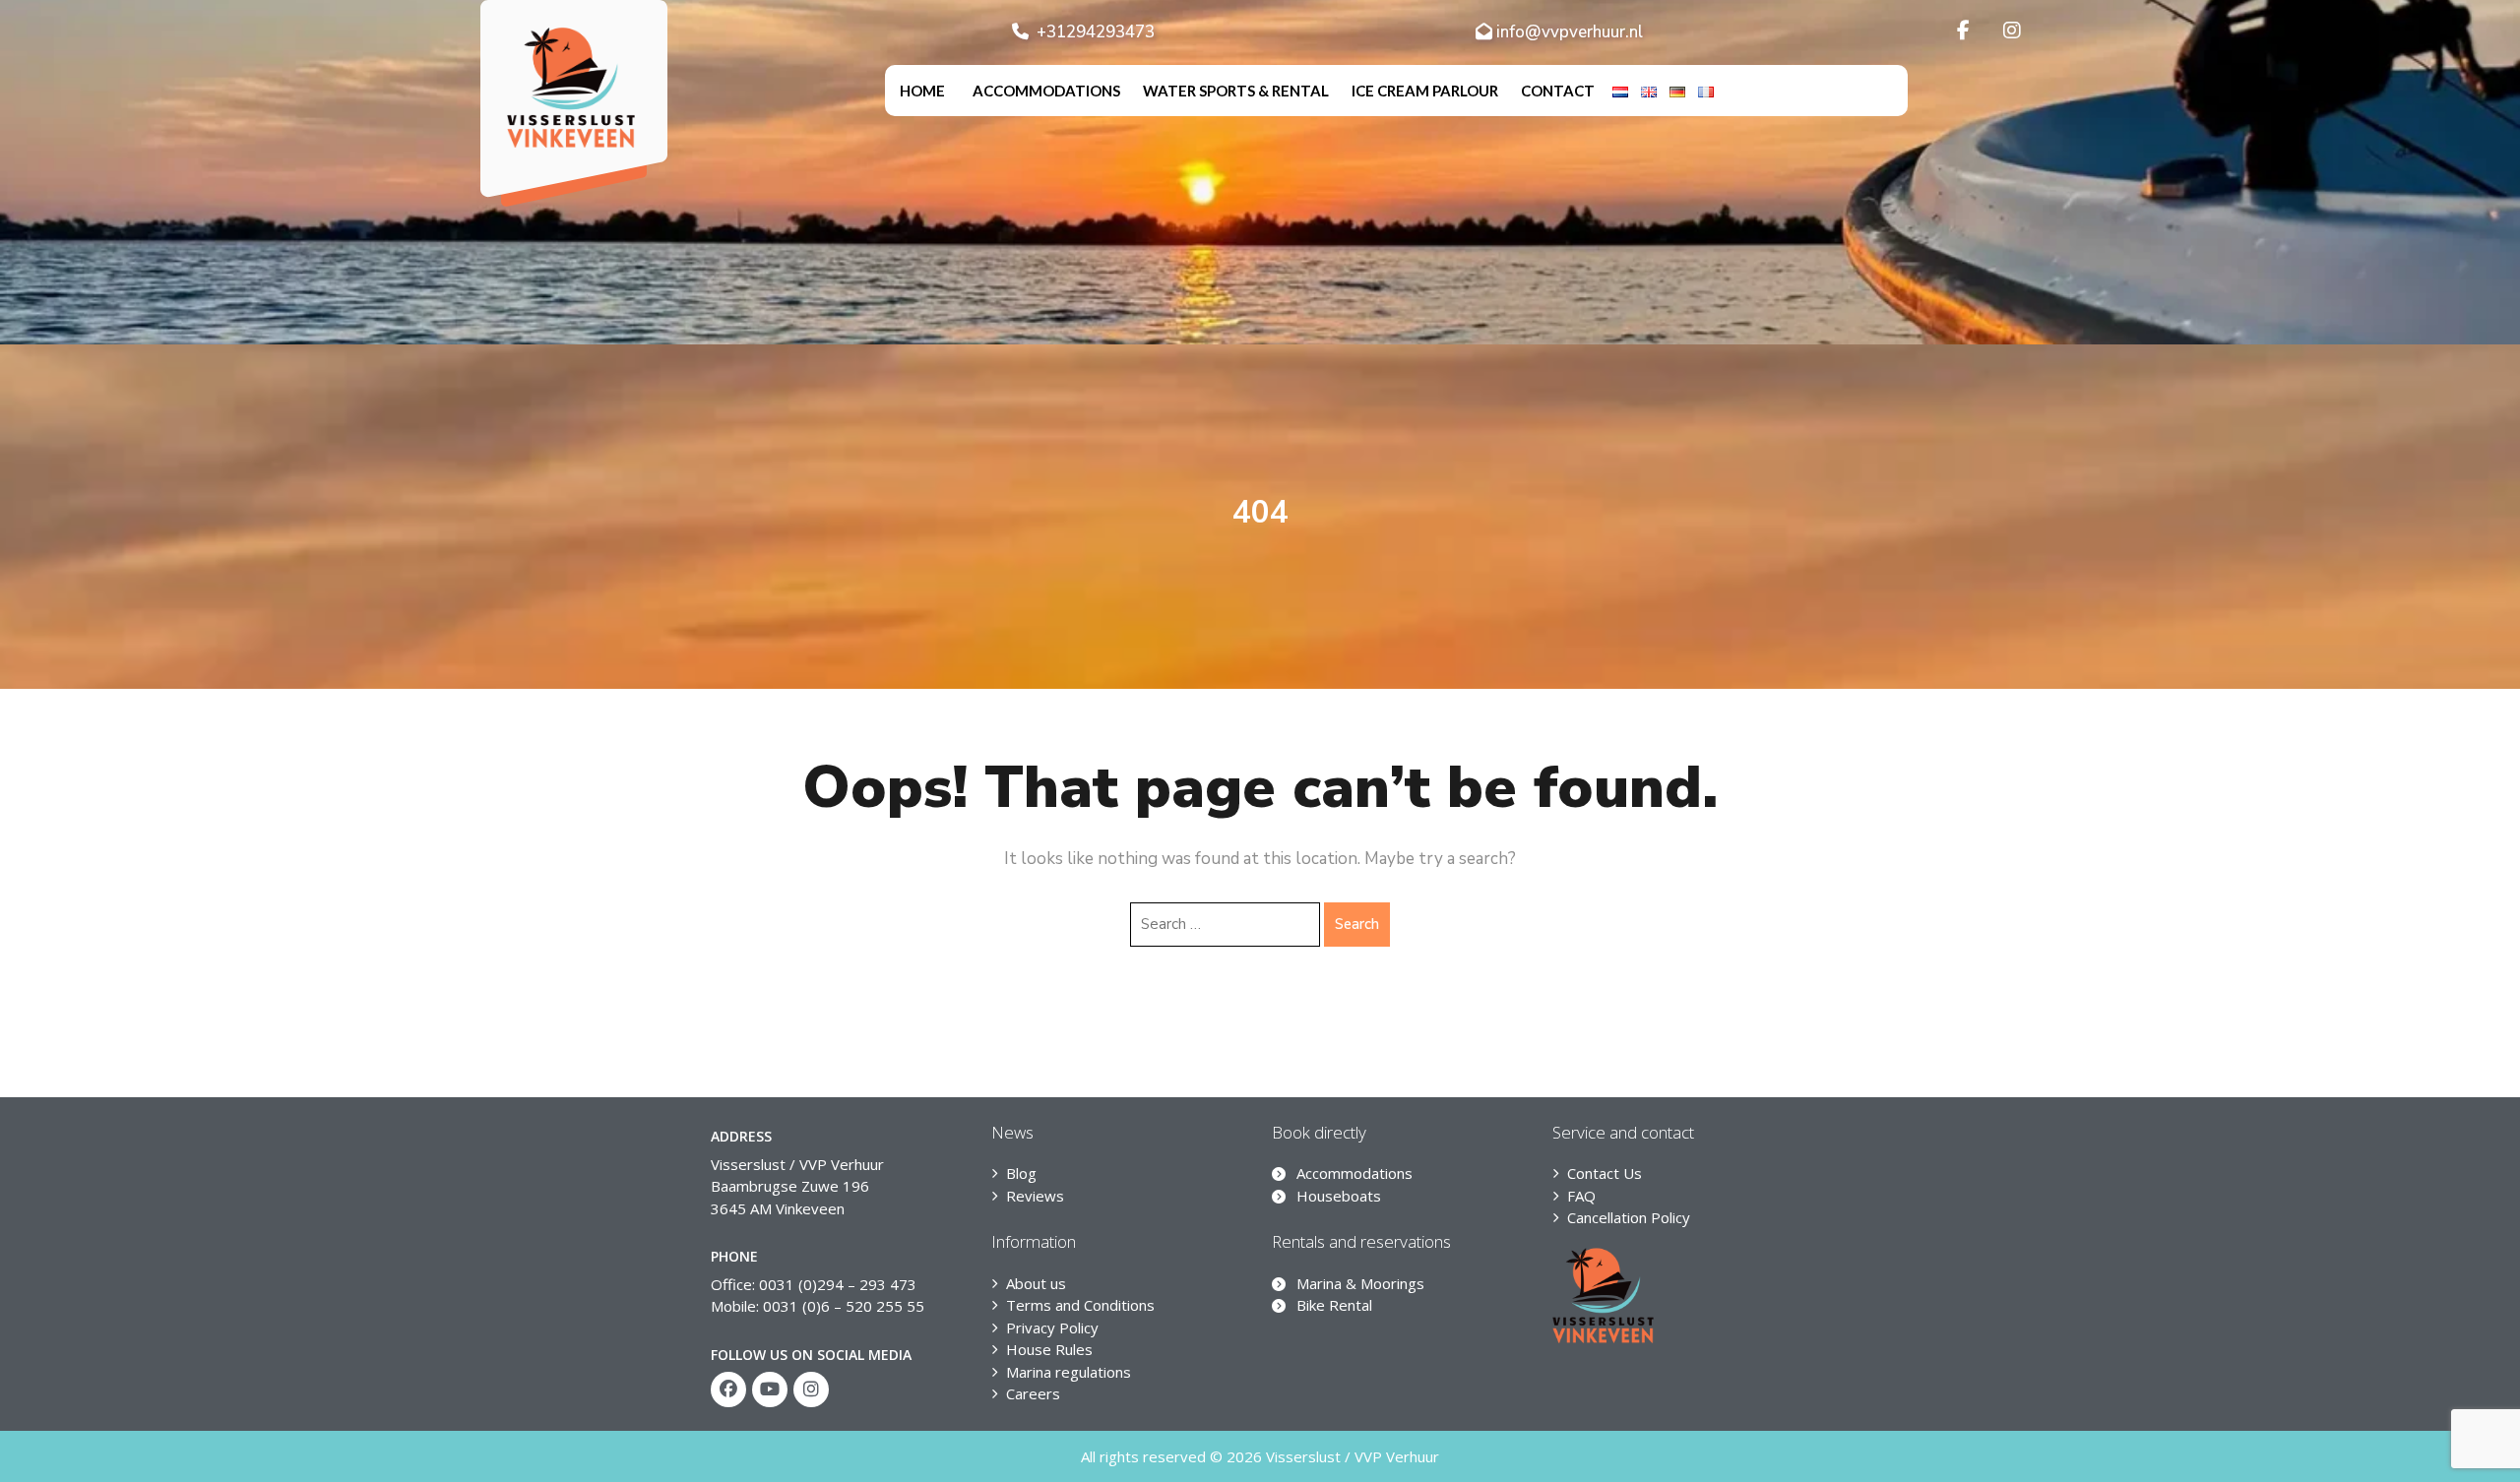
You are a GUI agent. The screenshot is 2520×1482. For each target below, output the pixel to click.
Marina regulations (1069, 1372)
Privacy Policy (1052, 1328)
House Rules (1049, 1349)
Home (922, 91)
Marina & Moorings (1360, 1283)
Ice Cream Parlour (1425, 91)
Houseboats (1339, 1196)
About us (1036, 1283)
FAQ (1581, 1196)
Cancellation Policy (1629, 1217)
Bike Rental (1334, 1305)
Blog (1021, 1173)
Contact (1558, 91)
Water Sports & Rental (1236, 91)
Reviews (1035, 1196)
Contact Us (1605, 1173)
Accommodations (1046, 91)
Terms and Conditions (1080, 1305)
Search (1357, 924)
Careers (1033, 1393)
